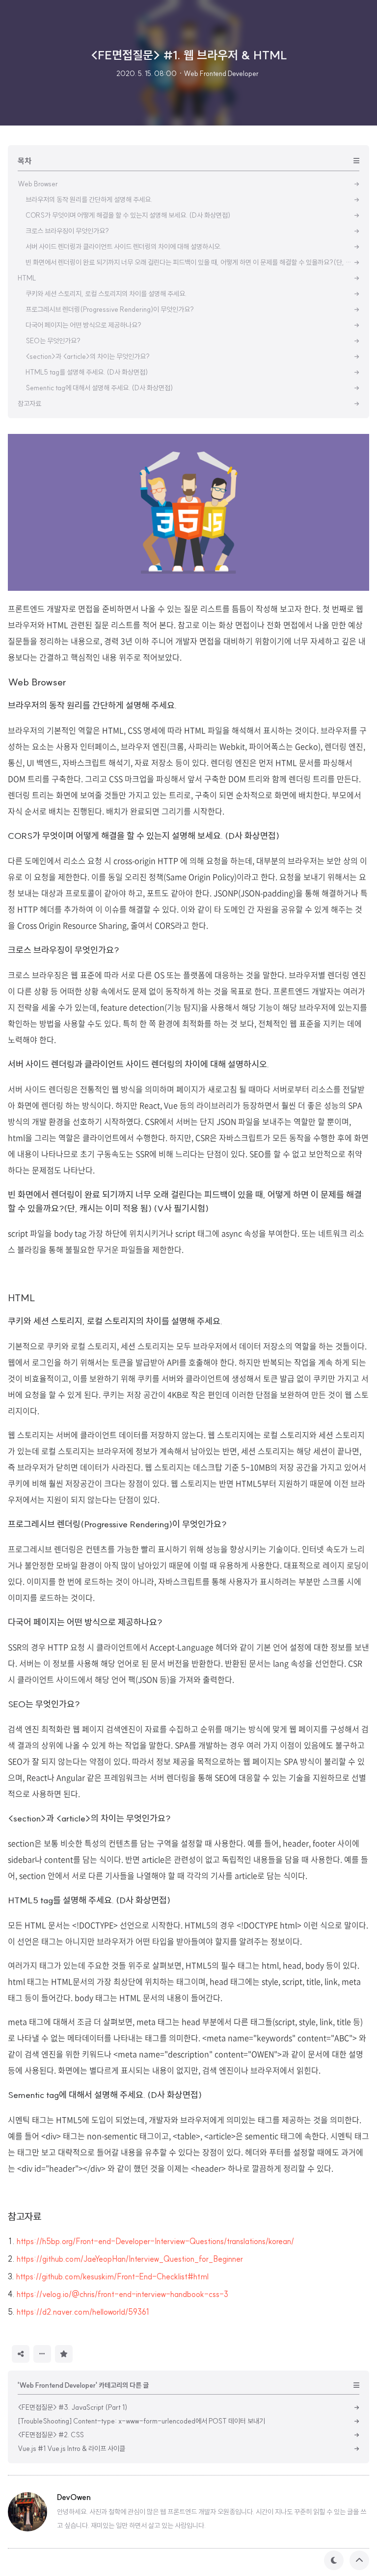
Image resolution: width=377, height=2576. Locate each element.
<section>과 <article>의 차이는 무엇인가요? (89, 1818)
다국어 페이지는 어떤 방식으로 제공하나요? (85, 1622)
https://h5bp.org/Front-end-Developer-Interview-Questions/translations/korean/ (155, 2241)
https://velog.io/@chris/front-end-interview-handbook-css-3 (122, 2294)
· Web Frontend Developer (219, 74)
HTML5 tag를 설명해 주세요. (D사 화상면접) (89, 1900)
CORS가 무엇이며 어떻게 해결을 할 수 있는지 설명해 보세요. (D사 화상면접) (144, 836)
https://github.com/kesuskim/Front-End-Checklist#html (112, 2276)
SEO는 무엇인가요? (44, 1704)
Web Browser (37, 682)
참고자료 (25, 2216)
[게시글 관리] (42, 2354)
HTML (22, 1298)
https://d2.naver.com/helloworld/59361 (83, 2312)
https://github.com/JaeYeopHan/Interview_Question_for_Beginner (130, 2259)
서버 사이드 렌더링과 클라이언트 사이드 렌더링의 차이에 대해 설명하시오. (138, 1064)
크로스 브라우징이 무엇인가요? (63, 950)
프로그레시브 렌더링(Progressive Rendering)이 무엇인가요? (117, 1524)
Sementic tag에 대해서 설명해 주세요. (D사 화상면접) (106, 2095)
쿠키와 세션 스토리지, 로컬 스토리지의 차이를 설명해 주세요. (115, 1321)
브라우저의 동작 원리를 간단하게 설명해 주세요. (92, 705)
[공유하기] (21, 2354)
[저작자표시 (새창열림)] (77, 2353)
